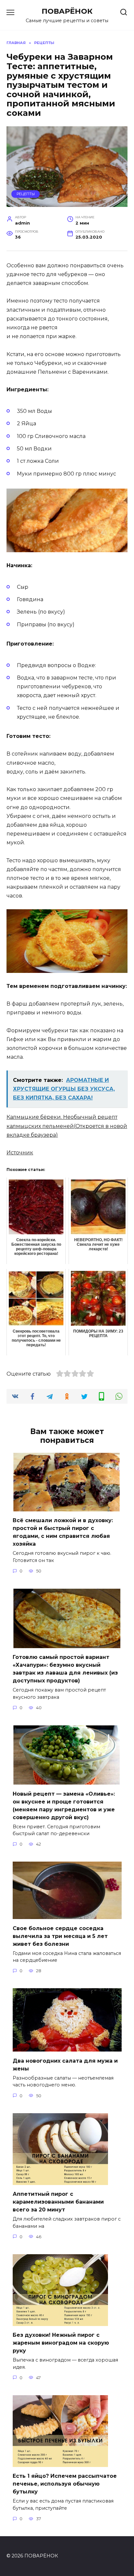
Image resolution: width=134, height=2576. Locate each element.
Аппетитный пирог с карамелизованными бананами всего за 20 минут (58, 2202)
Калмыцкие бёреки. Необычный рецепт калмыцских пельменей (67, 1126)
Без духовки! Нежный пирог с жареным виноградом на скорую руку (61, 2343)
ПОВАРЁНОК (67, 11)
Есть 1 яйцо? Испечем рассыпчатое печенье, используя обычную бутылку (65, 2484)
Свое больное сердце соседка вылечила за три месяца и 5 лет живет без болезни (60, 1936)
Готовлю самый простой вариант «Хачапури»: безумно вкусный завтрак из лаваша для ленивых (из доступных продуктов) (65, 1669)
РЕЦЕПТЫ (26, 194)
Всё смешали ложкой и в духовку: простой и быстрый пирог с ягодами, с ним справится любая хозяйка (63, 1532)
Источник (20, 1153)
